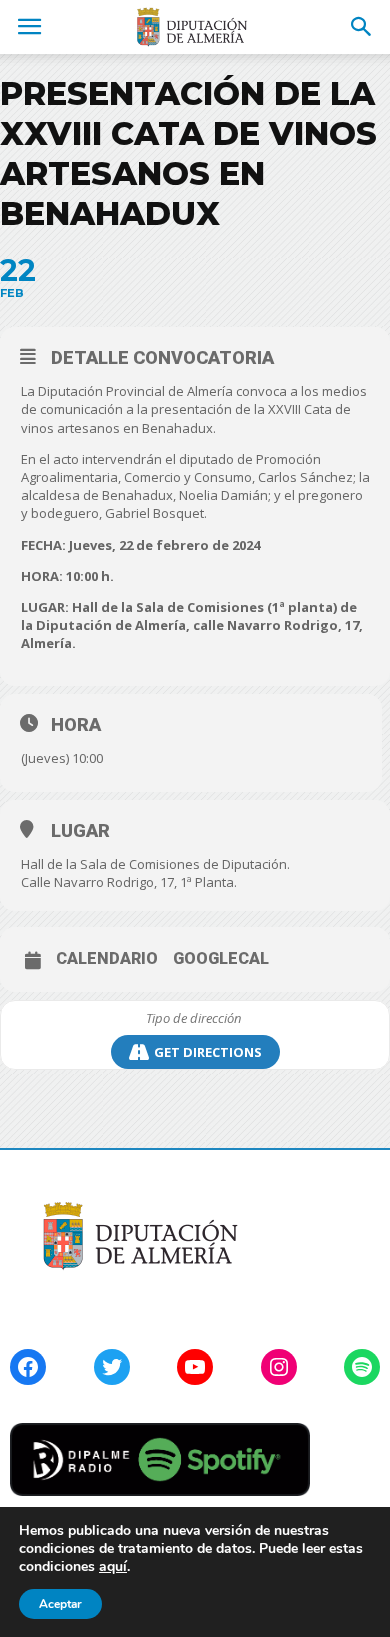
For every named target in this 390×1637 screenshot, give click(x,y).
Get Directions (208, 1052)
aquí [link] (113, 1566)
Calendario (107, 959)
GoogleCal (221, 959)
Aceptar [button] (60, 1604)
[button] (362, 27)
